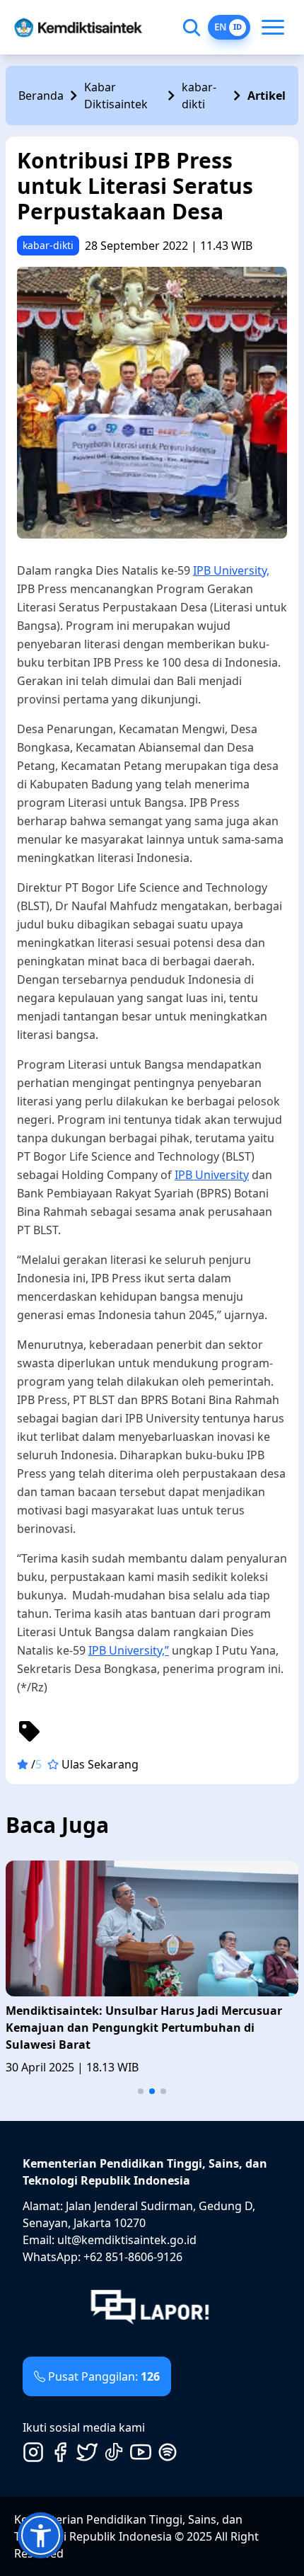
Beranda (41, 96)
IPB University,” (129, 1650)
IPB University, (231, 570)
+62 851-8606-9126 (133, 2257)
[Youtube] (141, 2452)
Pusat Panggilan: (104, 2376)
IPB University (212, 1175)
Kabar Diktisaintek (116, 96)
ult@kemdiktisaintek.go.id (127, 2240)
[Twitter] (87, 2452)
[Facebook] (60, 2452)
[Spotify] (168, 2452)
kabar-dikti (199, 96)
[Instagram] (33, 2452)
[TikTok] (114, 2452)
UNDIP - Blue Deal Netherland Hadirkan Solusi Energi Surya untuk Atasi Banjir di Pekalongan (137, 2019)
